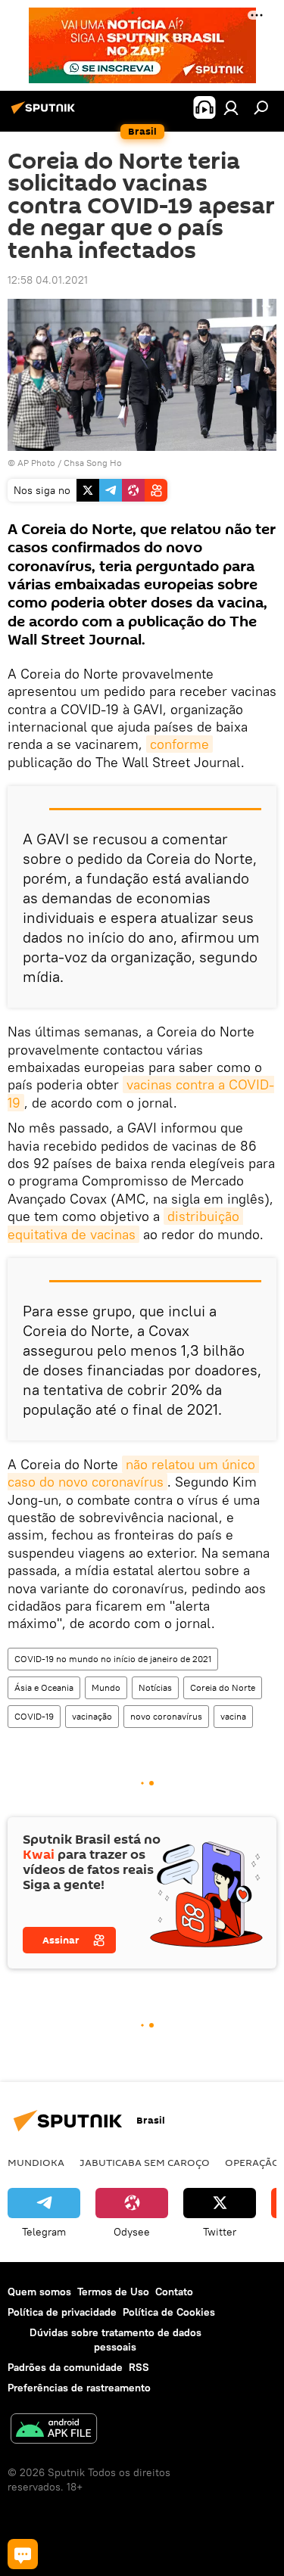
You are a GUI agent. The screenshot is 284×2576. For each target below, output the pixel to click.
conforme (179, 744)
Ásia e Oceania (44, 1687)
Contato (174, 2292)
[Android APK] (54, 2430)
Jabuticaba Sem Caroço (145, 2162)
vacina (233, 1716)
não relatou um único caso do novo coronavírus (133, 1473)
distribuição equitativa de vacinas (125, 1225)
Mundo (106, 1687)
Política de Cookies (169, 2312)
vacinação (92, 1716)
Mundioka (36, 2162)
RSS (139, 2367)
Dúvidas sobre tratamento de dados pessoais (115, 2340)
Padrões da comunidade (65, 2367)
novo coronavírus (166, 1716)
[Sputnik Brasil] (45, 113)
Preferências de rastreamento (79, 2388)
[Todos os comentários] (23, 2554)
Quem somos (39, 2292)
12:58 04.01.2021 (48, 280)
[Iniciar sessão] (231, 107)
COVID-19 (34, 1716)
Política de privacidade (62, 2312)
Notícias (155, 1687)
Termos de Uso (113, 2292)
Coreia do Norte (223, 1687)
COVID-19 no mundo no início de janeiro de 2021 (113, 1659)
